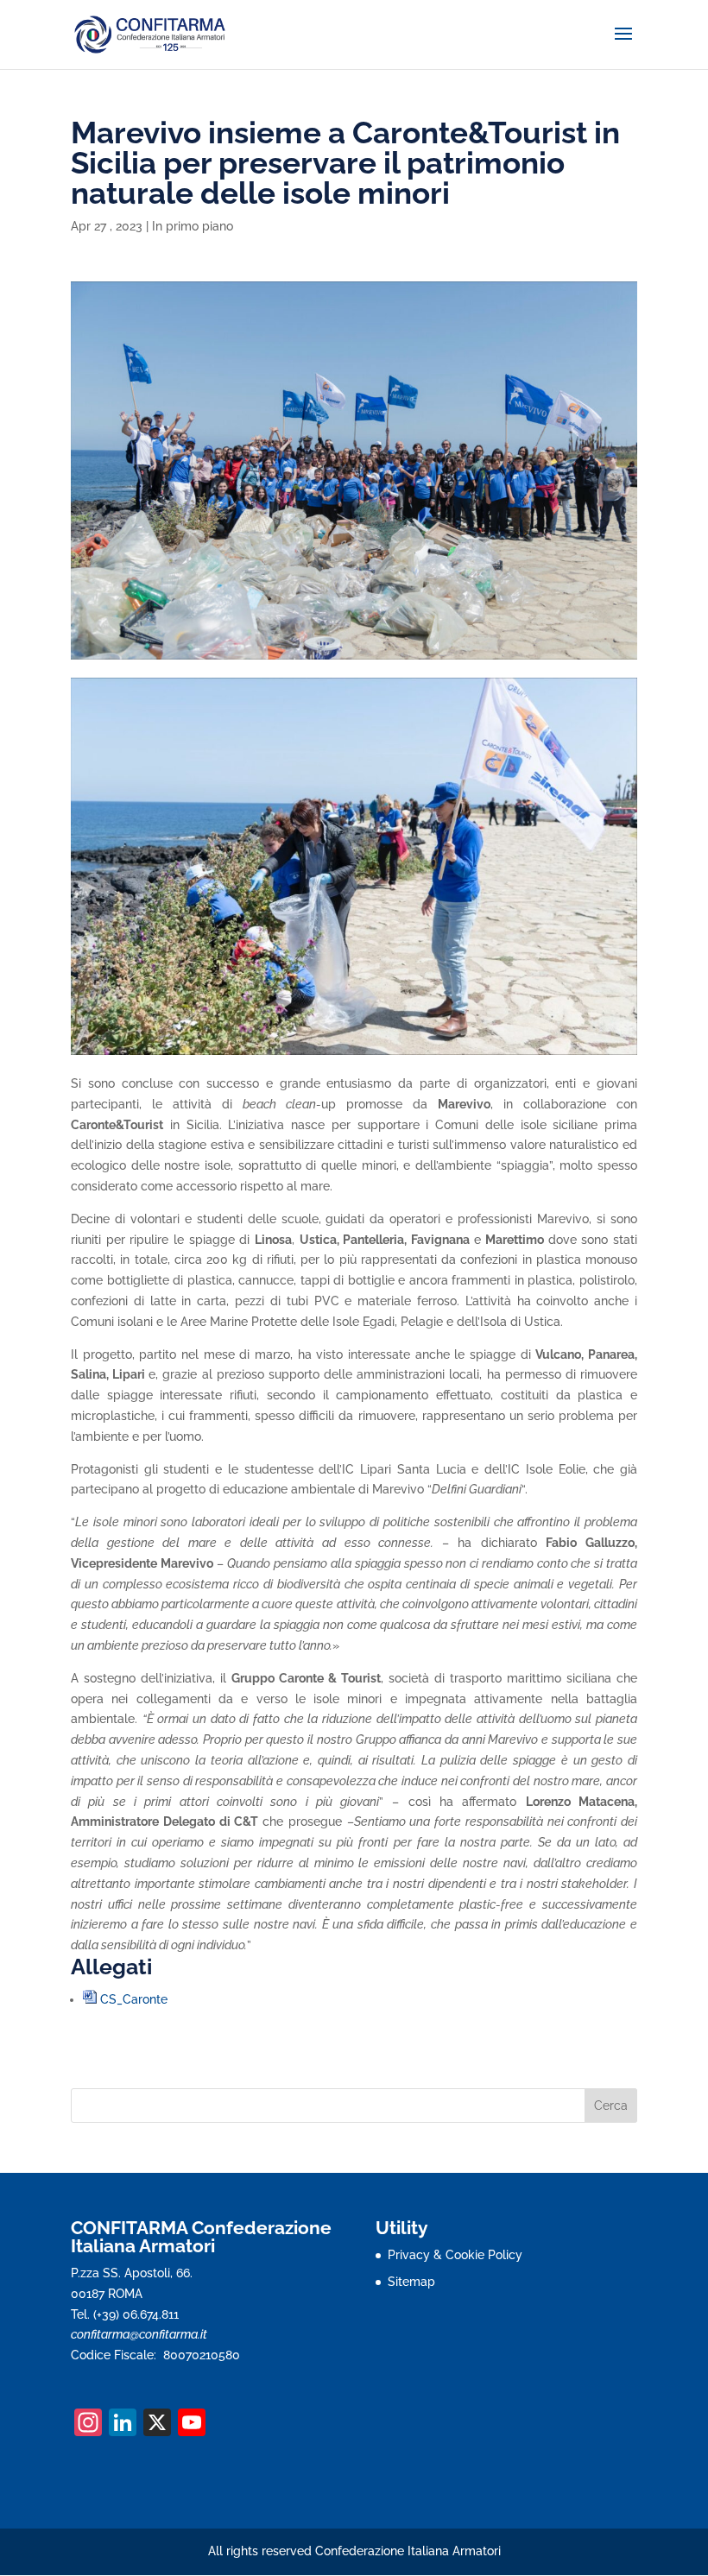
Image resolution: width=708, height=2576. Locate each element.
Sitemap (411, 2282)
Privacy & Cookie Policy (455, 2255)
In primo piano (193, 226)
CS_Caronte (134, 1999)
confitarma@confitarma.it (139, 2334)
